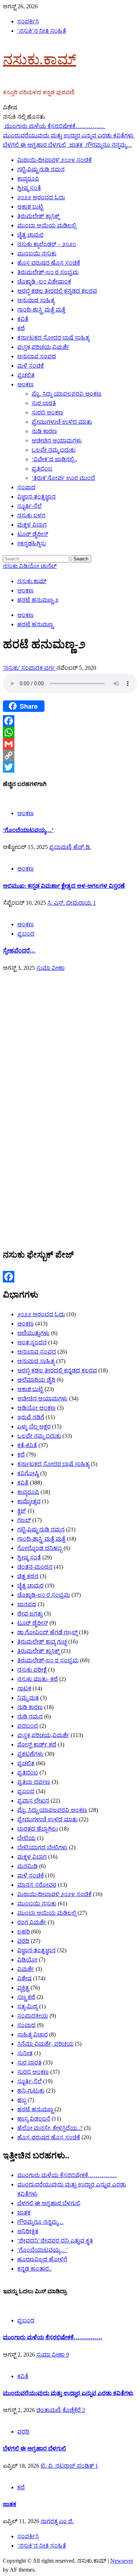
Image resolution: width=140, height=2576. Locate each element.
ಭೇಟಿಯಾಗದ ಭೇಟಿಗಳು (42, 1847)
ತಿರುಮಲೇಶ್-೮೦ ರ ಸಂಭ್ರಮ (48, 272)
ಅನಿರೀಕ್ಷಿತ (28, 2231)
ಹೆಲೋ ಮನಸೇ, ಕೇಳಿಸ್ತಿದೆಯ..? (50, 2128)
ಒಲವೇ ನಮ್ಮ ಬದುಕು (53, 450)
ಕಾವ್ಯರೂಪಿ (28, 179)
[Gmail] (70, 744)
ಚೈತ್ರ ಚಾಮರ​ (30, 235)
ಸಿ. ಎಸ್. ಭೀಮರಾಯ (70, 903)
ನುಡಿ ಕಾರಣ (44, 431)
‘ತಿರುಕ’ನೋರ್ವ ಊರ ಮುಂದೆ (63, 478)
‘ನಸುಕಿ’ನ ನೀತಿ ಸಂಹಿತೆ (42, 31)
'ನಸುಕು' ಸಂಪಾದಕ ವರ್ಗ (30, 668)
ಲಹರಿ (24, 1932)
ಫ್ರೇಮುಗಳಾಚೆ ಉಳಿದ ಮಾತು (62, 422)
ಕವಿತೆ (23, 319)
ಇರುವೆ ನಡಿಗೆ (31, 1417)
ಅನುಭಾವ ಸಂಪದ (37, 356)
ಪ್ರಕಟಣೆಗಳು (30, 1754)
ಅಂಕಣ (25, 384)
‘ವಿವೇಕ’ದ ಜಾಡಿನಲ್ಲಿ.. (54, 459)
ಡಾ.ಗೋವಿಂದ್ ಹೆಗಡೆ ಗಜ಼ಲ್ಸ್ (47, 1632)
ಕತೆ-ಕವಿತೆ (27, 1445)
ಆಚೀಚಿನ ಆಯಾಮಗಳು (57, 440)
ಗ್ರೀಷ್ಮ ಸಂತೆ (29, 188)
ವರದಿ (23, 1941)
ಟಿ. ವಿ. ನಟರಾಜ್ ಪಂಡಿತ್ (68, 2466)
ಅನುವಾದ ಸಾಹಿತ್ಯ (36, 300)
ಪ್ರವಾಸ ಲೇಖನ (33, 1801)
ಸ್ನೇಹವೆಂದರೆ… (19, 951)
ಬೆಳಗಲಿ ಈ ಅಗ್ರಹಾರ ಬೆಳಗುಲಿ (49, 2203)
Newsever (122, 2561)
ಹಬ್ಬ (22, 2100)
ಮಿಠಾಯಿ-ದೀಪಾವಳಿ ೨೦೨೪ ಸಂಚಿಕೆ (54, 160)
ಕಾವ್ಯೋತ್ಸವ (29, 1501)
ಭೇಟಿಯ (26, 1838)
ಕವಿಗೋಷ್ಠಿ (28, 1473)
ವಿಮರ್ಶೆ (26, 1969)
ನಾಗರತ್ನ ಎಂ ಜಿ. (57, 2521)
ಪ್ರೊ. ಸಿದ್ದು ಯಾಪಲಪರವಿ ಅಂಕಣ (67, 394)
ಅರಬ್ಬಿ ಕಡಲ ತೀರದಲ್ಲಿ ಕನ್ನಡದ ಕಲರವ (57, 291)
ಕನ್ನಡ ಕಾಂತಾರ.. (34, 2269)
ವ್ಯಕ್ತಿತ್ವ (23, 1988)
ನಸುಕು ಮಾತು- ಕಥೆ (38, 1679)
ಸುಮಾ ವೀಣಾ (50, 968)
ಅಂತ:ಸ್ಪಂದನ (32, 1342)
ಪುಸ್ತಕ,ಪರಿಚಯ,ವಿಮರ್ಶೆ (43, 347)
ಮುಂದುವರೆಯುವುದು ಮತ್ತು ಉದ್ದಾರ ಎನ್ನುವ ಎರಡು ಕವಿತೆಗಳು (68, 2393)
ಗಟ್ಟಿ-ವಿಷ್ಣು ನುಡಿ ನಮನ (41, 169)
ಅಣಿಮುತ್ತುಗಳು (33, 1333)
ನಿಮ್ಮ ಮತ (28, 1698)
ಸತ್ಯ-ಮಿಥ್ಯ (27, 2006)
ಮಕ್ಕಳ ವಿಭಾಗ (32, 525)
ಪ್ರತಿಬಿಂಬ (42, 469)
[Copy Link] (70, 755)
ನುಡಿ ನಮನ (30, 1716)
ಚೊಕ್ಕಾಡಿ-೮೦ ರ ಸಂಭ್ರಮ (44, 1595)
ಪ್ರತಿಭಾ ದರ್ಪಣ (34, 1782)
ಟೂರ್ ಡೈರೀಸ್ (33, 534)
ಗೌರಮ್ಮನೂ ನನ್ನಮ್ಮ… (109, 145)
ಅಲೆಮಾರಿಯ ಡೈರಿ (36, 1380)
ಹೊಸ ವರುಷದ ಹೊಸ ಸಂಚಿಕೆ (49, 263)
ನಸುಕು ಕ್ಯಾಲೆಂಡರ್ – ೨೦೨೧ (47, 244)
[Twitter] (70, 767)
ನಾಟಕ (24, 1688)
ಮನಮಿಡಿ (27, 1866)
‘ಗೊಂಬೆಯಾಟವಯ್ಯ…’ (28, 830)
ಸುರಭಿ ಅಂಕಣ (47, 412)
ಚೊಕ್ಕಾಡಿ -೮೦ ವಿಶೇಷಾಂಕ (44, 281)
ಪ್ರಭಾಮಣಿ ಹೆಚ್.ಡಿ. (70, 847)
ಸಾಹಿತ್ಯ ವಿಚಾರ (32, 2034)
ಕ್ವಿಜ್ (22, 1511)
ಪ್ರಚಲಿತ (26, 375)
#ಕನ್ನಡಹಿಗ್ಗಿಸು (32, 543)
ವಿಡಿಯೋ (27, 1960)
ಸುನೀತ (25, 2053)
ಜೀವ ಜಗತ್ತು (30, 1614)
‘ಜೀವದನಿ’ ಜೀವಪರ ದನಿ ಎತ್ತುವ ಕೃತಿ (55, 2241)
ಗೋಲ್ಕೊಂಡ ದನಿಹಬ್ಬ (40, 1548)
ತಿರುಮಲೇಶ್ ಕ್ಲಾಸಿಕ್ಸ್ (38, 216)
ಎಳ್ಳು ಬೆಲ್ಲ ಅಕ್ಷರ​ (34, 1426)
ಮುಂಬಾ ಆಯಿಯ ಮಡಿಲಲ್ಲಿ (47, 225)
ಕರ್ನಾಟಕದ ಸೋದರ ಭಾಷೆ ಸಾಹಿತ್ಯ (53, 338)
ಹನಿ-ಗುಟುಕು (31, 2091)
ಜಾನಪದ (27, 1604)
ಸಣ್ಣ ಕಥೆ (26, 1997)
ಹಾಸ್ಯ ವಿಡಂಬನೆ (34, 2119)
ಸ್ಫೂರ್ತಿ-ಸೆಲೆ (29, 506)
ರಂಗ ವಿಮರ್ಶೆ (32, 1922)
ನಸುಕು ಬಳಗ (31, 515)
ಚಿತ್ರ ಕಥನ (28, 1576)
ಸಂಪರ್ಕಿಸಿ (28, 21)
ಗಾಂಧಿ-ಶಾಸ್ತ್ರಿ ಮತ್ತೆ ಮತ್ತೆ (41, 310)
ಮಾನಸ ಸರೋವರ (37, 1885)
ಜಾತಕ (77, 145)
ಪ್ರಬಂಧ (26, 934)
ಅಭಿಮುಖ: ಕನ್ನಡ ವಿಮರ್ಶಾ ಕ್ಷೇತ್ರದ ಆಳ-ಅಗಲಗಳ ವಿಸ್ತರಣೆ (64, 886)
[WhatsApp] (70, 732)
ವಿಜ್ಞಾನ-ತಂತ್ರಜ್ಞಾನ (36, 497)
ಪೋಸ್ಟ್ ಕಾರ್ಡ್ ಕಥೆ (37, 1744)
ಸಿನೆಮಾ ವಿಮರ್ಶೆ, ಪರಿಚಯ (45, 2044)
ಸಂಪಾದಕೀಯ (33, 2016)
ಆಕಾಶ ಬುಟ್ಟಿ (30, 207)
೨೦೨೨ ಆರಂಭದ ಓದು (41, 197)
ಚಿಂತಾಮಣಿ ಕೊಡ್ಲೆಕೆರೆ (59, 2410)
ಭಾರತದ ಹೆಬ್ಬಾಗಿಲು (38, 1829)
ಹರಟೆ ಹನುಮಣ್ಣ (35, 624)
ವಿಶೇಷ (24, 1978)
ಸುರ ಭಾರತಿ (44, 403)
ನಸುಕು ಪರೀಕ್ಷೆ (32, 1670)
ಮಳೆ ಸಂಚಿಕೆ (31, 366)
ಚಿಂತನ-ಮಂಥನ (35, 1567)
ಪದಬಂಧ (28, 1726)
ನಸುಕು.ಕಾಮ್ (39, 60)
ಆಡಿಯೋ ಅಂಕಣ (36, 1408)
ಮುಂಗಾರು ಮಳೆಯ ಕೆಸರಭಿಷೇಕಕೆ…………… (55, 126)
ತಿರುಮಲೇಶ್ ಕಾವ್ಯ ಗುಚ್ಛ (42, 1642)
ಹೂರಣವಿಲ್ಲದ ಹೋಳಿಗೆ (42, 2259)
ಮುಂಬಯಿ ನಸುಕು (37, 253)
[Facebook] (70, 721)
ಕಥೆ (21, 328)
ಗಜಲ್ (24, 1520)
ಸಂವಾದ (26, 487)
